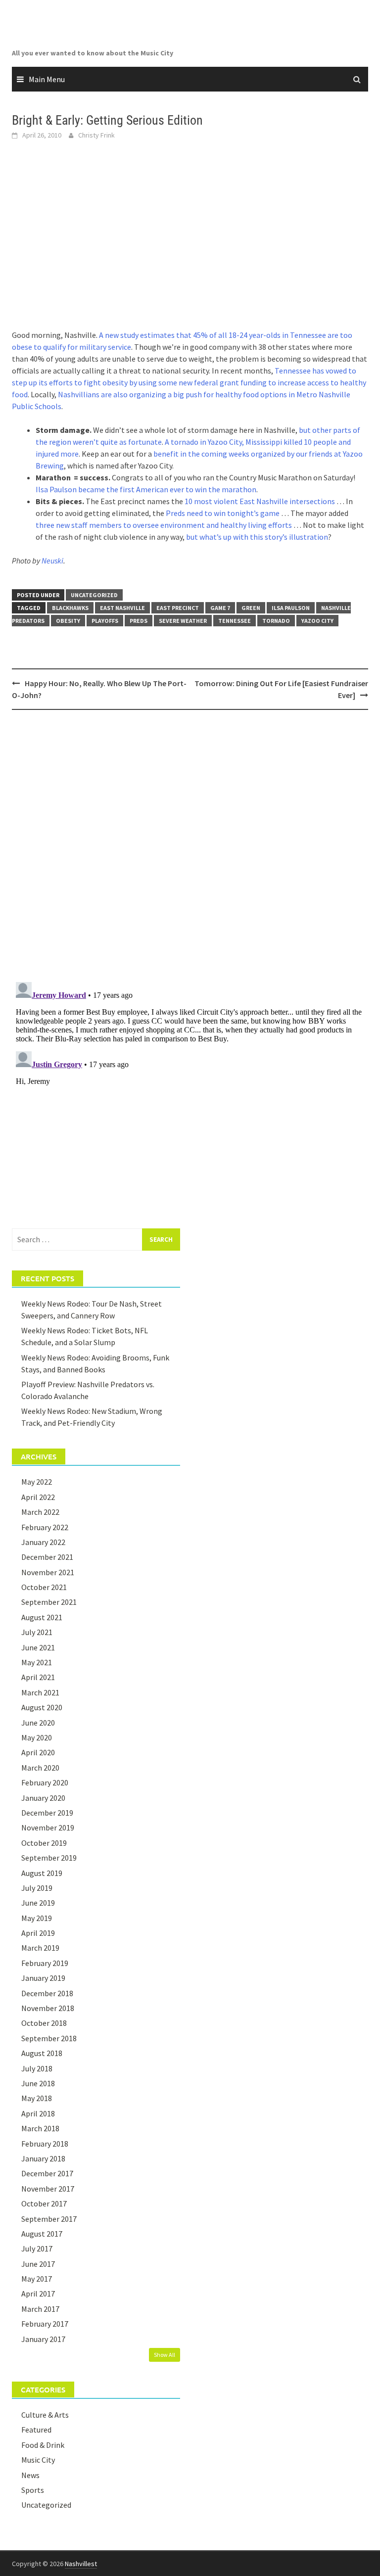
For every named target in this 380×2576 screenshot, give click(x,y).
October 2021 (44, 1587)
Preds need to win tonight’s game (223, 513)
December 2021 (47, 1557)
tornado (276, 621)
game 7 (220, 608)
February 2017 (45, 2324)
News (30, 2475)
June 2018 (38, 2083)
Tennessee (235, 621)
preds (139, 621)
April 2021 (38, 1677)
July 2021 (37, 1632)
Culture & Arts (45, 2415)
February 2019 (45, 1963)
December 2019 (47, 1813)
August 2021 (42, 1617)
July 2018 (37, 2068)
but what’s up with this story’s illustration (257, 537)
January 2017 (43, 2339)
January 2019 (43, 1978)
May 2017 (37, 2279)
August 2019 (42, 1873)
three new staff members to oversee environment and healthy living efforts (164, 525)
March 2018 (40, 2128)
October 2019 (44, 1843)
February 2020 (45, 1782)
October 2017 (44, 2203)
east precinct (178, 608)
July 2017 (37, 2248)
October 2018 (44, 2023)
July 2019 (37, 1888)
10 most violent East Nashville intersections (260, 501)
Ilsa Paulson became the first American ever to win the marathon (146, 489)
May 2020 (37, 1737)
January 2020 (43, 1798)
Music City (38, 2460)
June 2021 (38, 1647)
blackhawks (70, 608)
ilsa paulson (291, 608)
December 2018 (47, 1993)
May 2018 (37, 2098)
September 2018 (49, 2038)
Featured (36, 2430)
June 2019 (38, 1903)
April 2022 (38, 1497)
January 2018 (43, 2158)
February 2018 (45, 2144)
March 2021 (40, 1692)
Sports (33, 2490)
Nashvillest (81, 2564)
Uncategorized (94, 595)
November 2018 (48, 2008)
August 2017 (42, 2234)
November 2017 (48, 2189)
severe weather (183, 621)
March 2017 (40, 2309)
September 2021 (49, 1602)
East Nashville (122, 608)
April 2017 (38, 2294)
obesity (68, 621)
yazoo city (317, 621)
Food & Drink (43, 2445)
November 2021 (48, 1572)
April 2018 (38, 2113)
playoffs (105, 621)
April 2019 (38, 1933)
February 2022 (45, 1527)
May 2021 (37, 1662)
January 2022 (43, 1542)
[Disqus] (190, 845)
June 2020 (38, 1723)
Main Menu (47, 79)
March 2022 (40, 1512)
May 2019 (37, 1918)
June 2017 (38, 2264)
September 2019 (49, 1858)
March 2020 (40, 1768)
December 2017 (47, 2173)
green (251, 608)
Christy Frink (96, 135)
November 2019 (48, 1827)
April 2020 (38, 1752)
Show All (165, 2355)
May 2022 (37, 1482)
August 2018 (42, 2053)
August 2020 (42, 1707)
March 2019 (40, 1948)
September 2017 (49, 2219)
